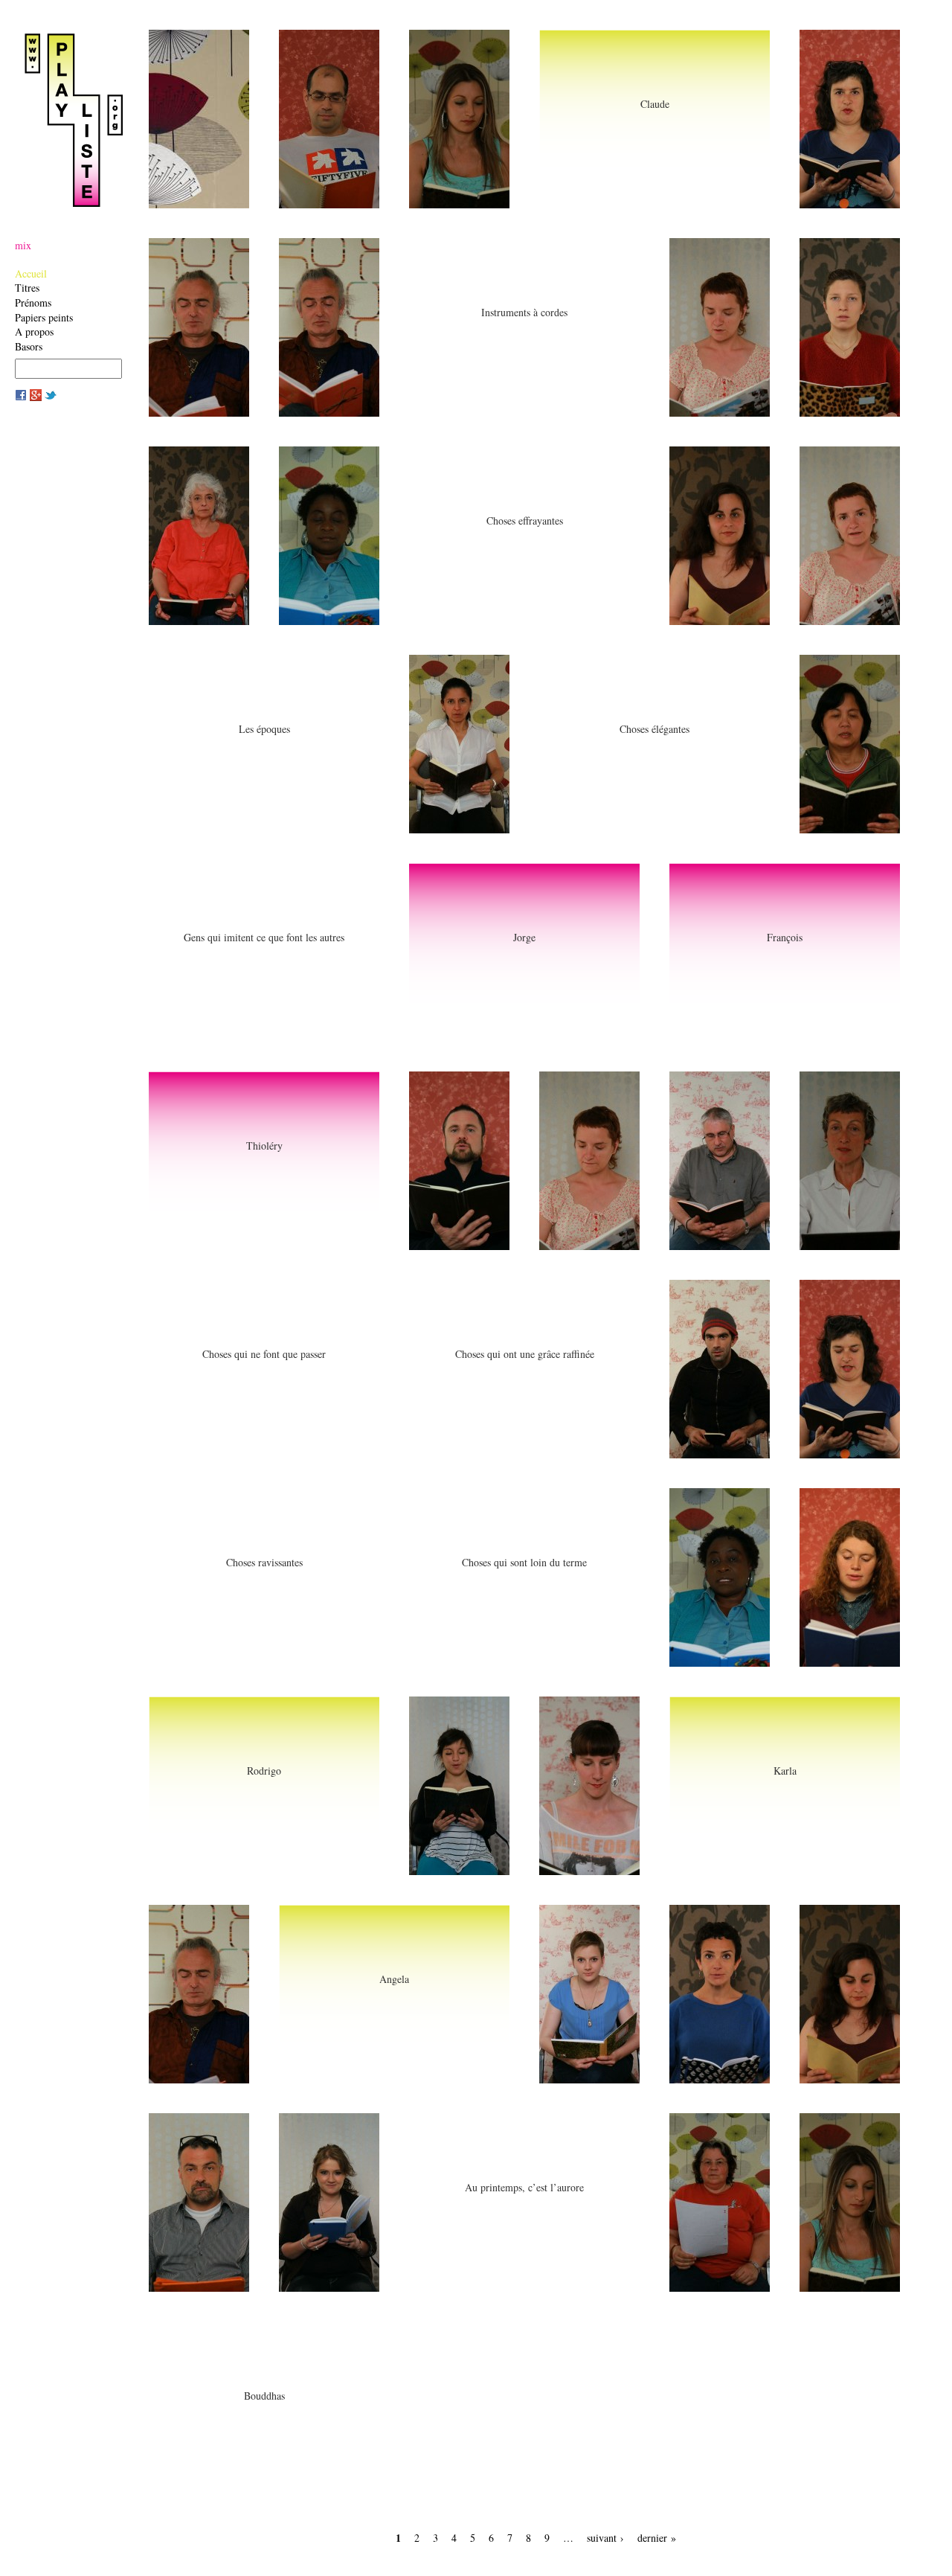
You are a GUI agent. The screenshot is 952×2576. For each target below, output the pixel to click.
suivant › (605, 2538)
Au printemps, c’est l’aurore (524, 2187)
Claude (655, 104)
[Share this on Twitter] (51, 397)
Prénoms (33, 302)
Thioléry (264, 1146)
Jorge (524, 937)
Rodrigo (264, 1771)
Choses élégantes (654, 729)
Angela (394, 1979)
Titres (27, 288)
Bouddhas (264, 2396)
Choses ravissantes (264, 1562)
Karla (785, 1771)
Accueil (31, 273)
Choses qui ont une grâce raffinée (525, 1354)
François (785, 937)
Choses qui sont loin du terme (524, 1562)
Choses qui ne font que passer (264, 1354)
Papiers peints (44, 317)
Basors (29, 346)
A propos (34, 331)
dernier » (657, 2538)
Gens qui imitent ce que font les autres (264, 937)
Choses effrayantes (525, 520)
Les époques (264, 729)
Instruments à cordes (524, 312)
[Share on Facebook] (21, 397)
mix (23, 245)
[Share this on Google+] (36, 397)
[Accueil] (78, 120)
